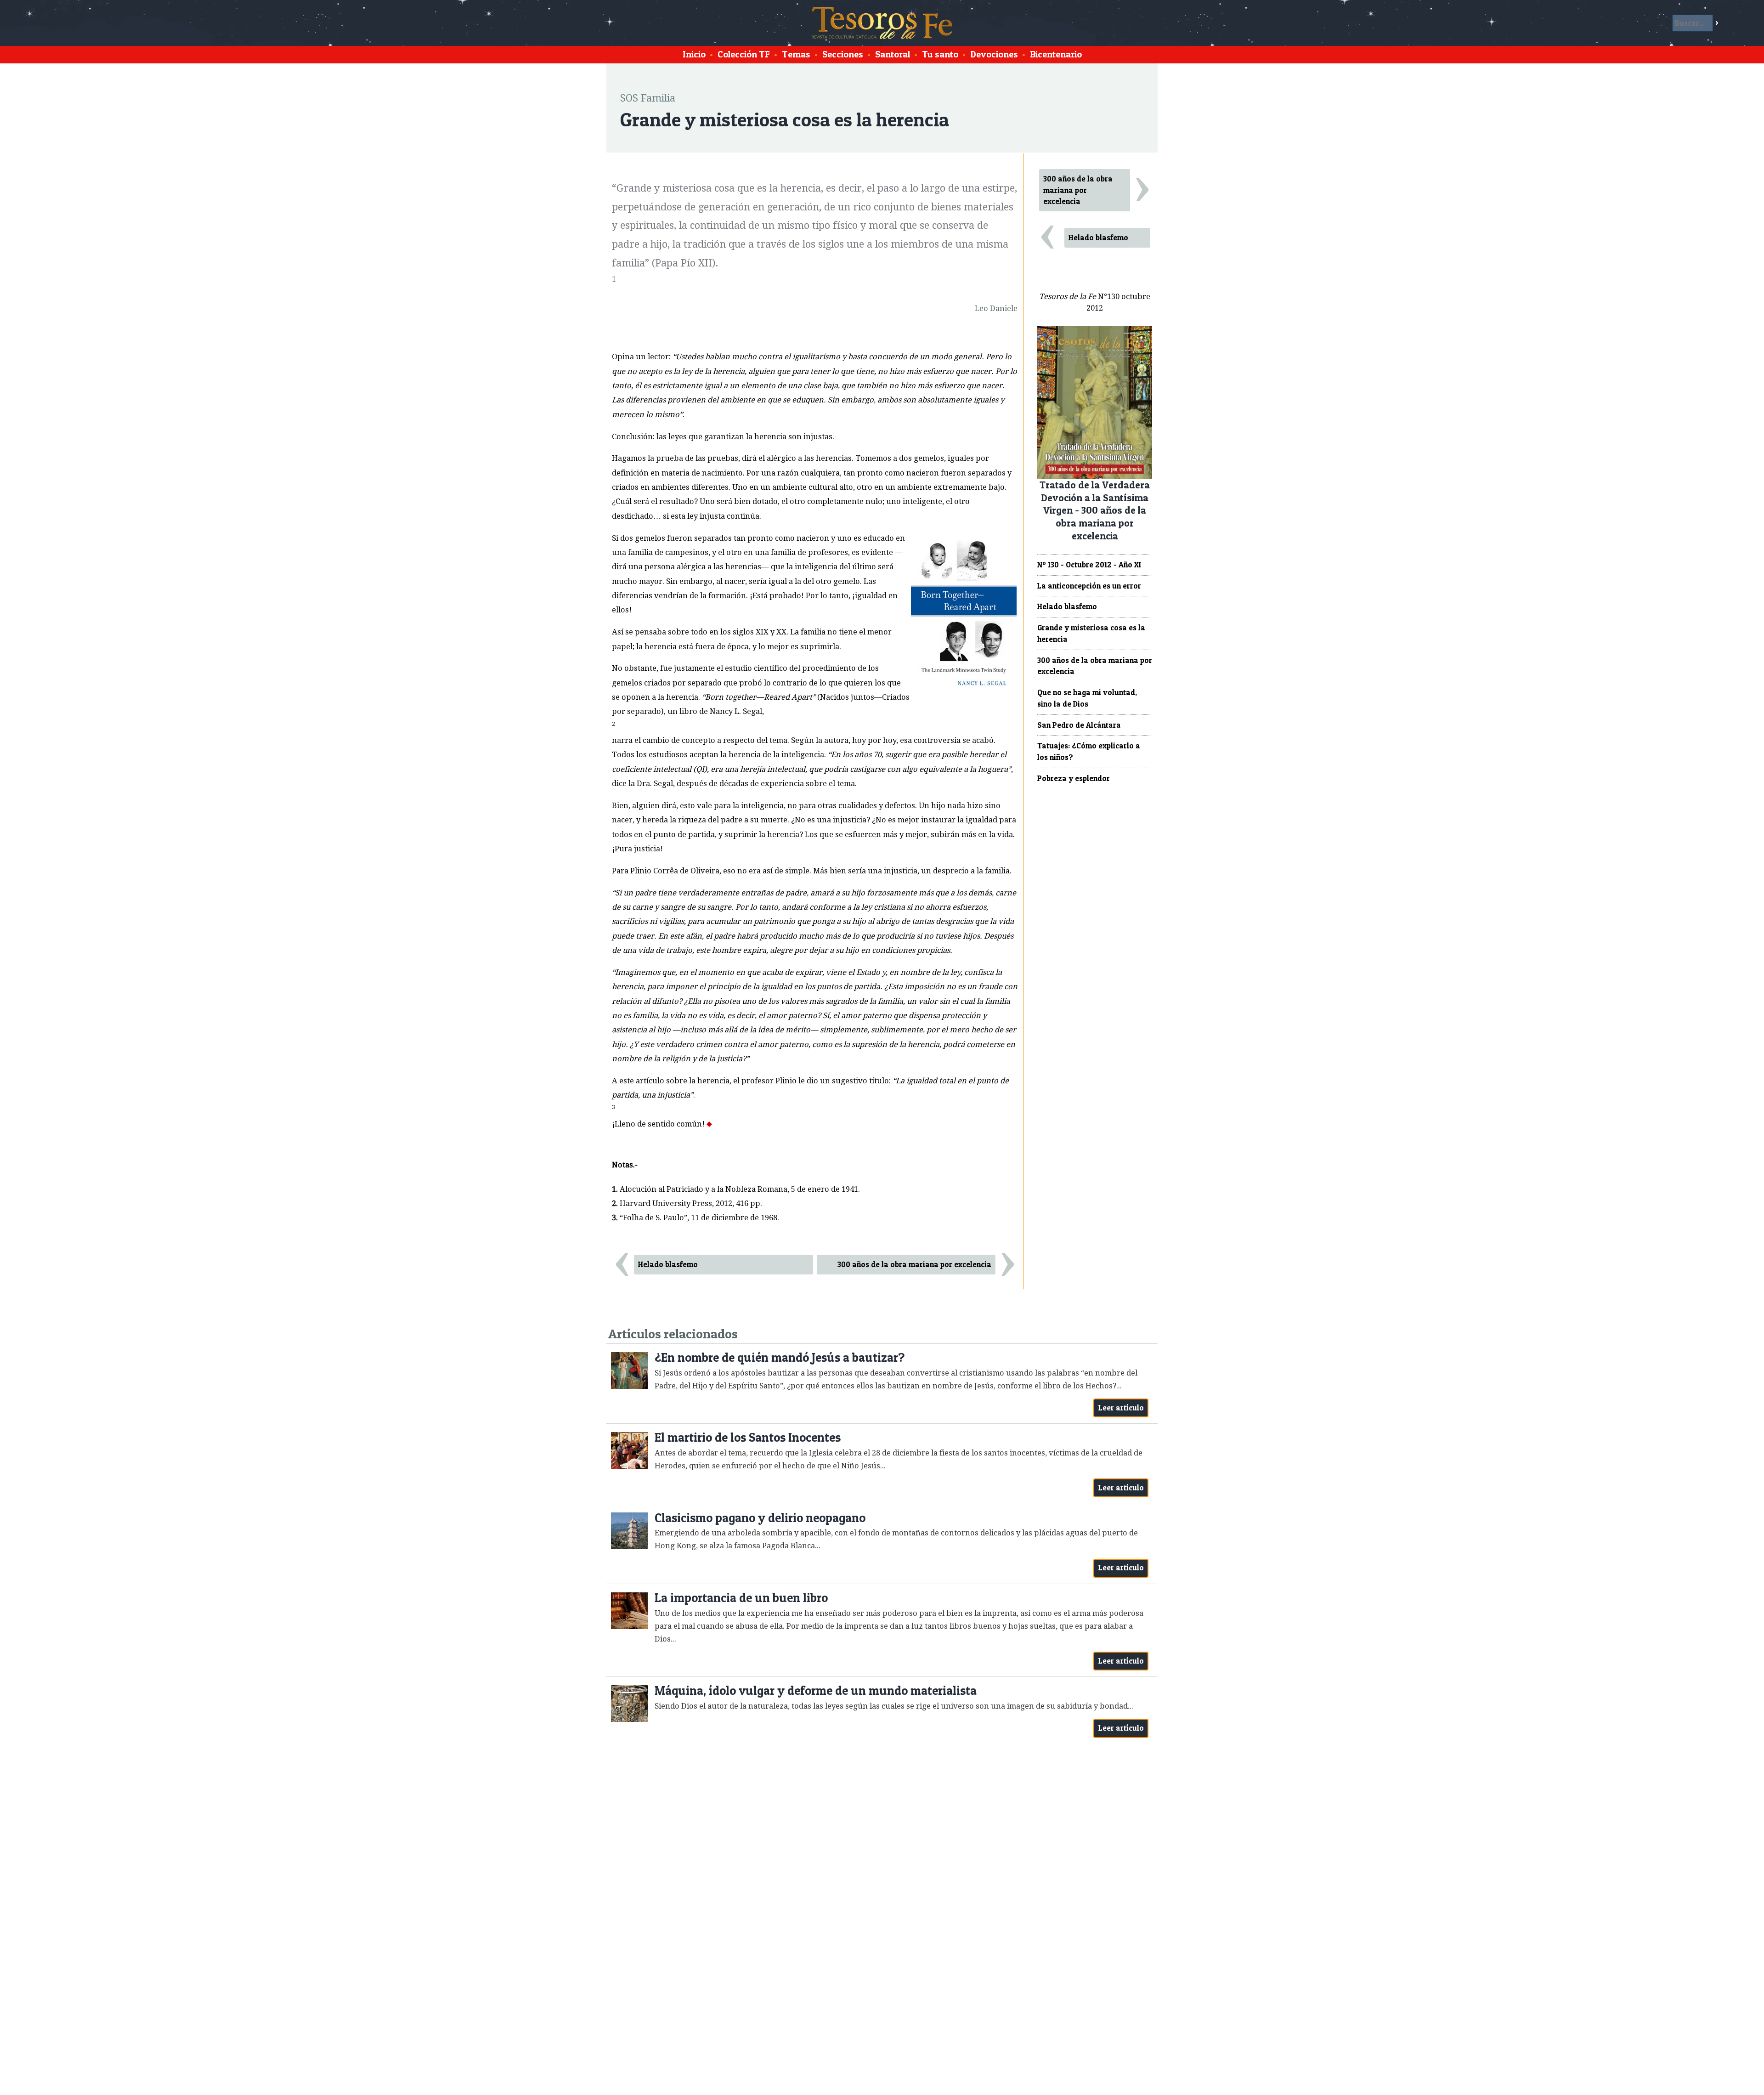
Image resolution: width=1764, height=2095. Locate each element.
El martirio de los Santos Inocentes (748, 1437)
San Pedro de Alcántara (1079, 725)
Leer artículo (1121, 1408)
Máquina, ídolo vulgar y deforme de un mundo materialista (816, 1690)
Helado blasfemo (668, 1264)
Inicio (694, 54)
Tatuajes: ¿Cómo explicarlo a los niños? (1089, 751)
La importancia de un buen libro (741, 1598)
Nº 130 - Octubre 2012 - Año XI (1089, 565)
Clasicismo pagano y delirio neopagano (760, 1518)
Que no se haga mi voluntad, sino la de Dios (1087, 698)
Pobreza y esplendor (1074, 778)
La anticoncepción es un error (1089, 586)
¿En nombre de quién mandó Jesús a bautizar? (780, 1357)
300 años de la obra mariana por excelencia (914, 1264)
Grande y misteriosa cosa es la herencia (1091, 633)
